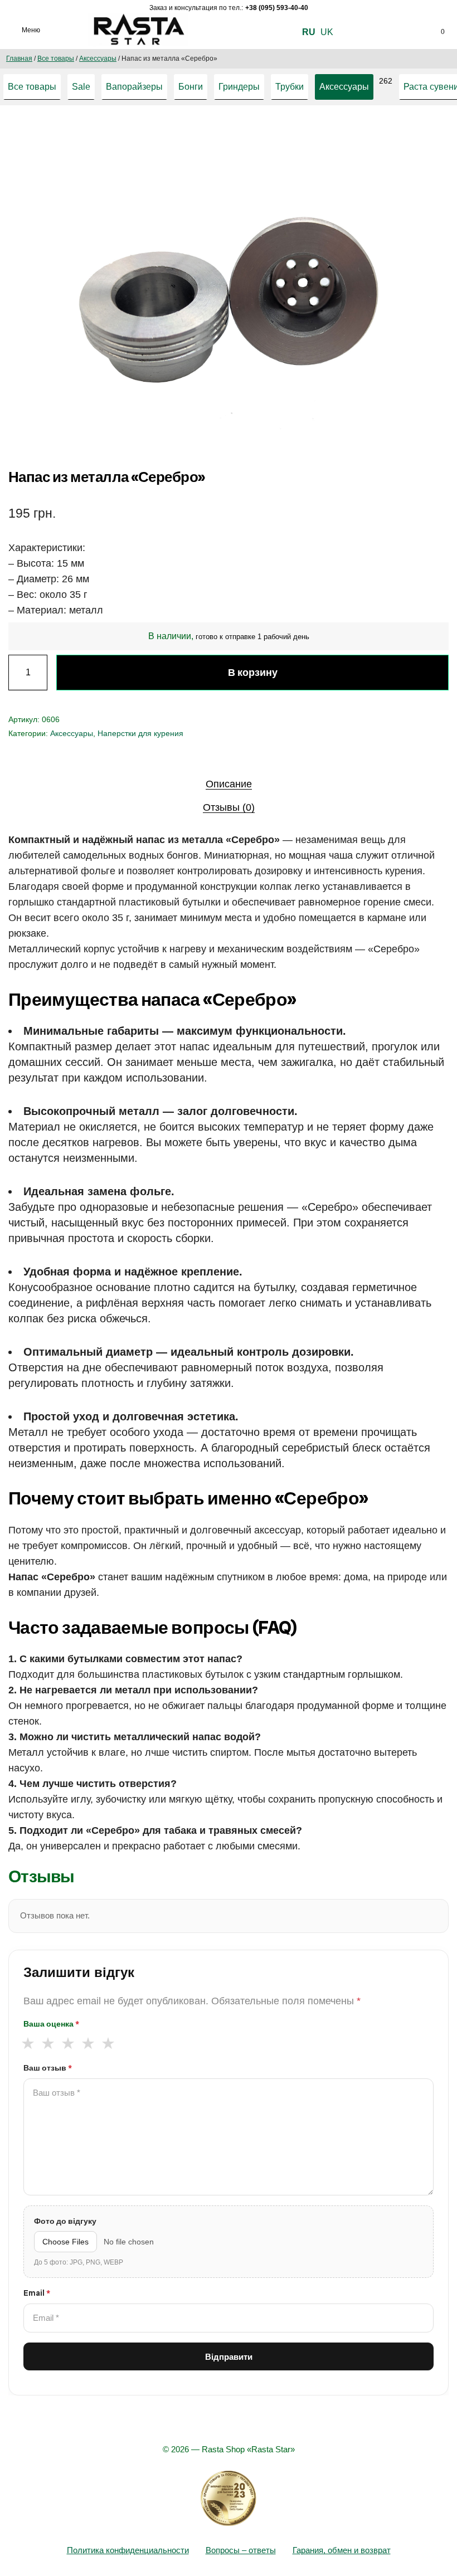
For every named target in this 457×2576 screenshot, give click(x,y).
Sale (81, 87)
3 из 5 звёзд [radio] (68, 2043)
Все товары (56, 59)
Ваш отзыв (48, 2068)
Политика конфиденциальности (128, 2550)
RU (309, 32)
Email (37, 2293)
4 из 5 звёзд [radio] (88, 2043)
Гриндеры (239, 87)
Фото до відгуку (65, 2221)
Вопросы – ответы (241, 2550)
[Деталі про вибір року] (229, 2499)
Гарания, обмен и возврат (342, 2550)
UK (327, 32)
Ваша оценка (51, 2024)
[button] (376, 138)
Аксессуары (98, 59)
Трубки (290, 87)
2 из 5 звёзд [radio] (48, 2043)
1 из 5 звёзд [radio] (28, 2043)
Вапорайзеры (134, 87)
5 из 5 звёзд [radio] (108, 2043)
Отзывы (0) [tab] (229, 807)
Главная (19, 59)
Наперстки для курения (140, 733)
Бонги (191, 87)
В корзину (253, 672)
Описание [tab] (229, 784)
